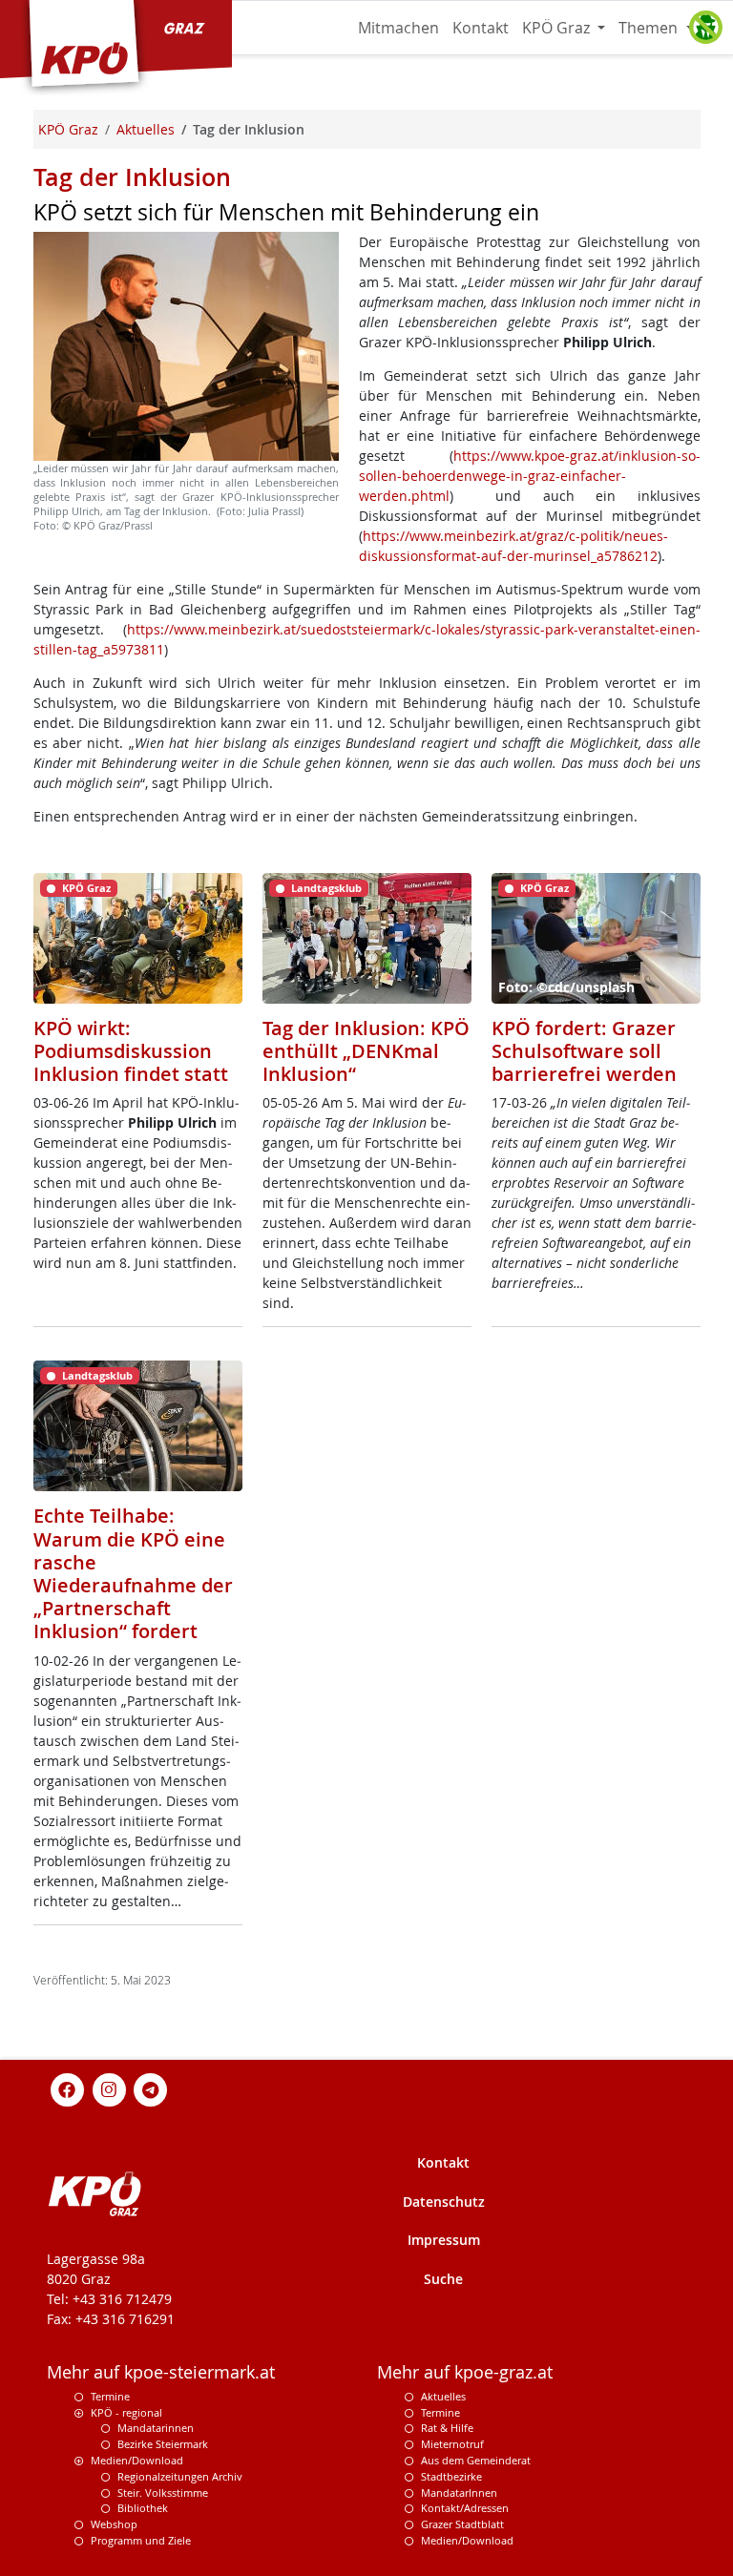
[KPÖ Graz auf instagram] (109, 2088)
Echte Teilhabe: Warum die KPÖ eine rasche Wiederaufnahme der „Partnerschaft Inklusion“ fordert (133, 1573)
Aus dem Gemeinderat (476, 2460)
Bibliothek (143, 2508)
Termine (110, 2396)
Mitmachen (398, 28)
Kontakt (481, 28)
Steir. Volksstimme (163, 2493)
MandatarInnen (459, 2493)
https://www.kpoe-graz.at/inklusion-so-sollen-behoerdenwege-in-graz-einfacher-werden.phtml (530, 476)
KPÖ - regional (126, 2412)
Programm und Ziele (141, 2540)
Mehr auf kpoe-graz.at (465, 2372)
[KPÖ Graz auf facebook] (68, 2088)
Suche (443, 2279)
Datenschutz (444, 2202)
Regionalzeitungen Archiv (180, 2476)
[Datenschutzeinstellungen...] (705, 28)
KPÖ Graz (558, 28)
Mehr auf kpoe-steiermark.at (161, 2372)
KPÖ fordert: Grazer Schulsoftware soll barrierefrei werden (584, 1051)
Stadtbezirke (451, 2476)
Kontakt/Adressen (465, 2508)
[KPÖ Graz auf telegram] (151, 2088)
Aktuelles (443, 2396)
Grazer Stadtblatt (462, 2524)
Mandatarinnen (156, 2428)
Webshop (114, 2524)
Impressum (444, 2240)
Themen (650, 28)
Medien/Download (137, 2460)
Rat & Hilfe (447, 2428)
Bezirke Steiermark (163, 2444)
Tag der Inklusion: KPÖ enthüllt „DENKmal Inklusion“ (366, 1051)
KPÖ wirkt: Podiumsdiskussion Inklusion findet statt (131, 1051)
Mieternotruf (452, 2444)
